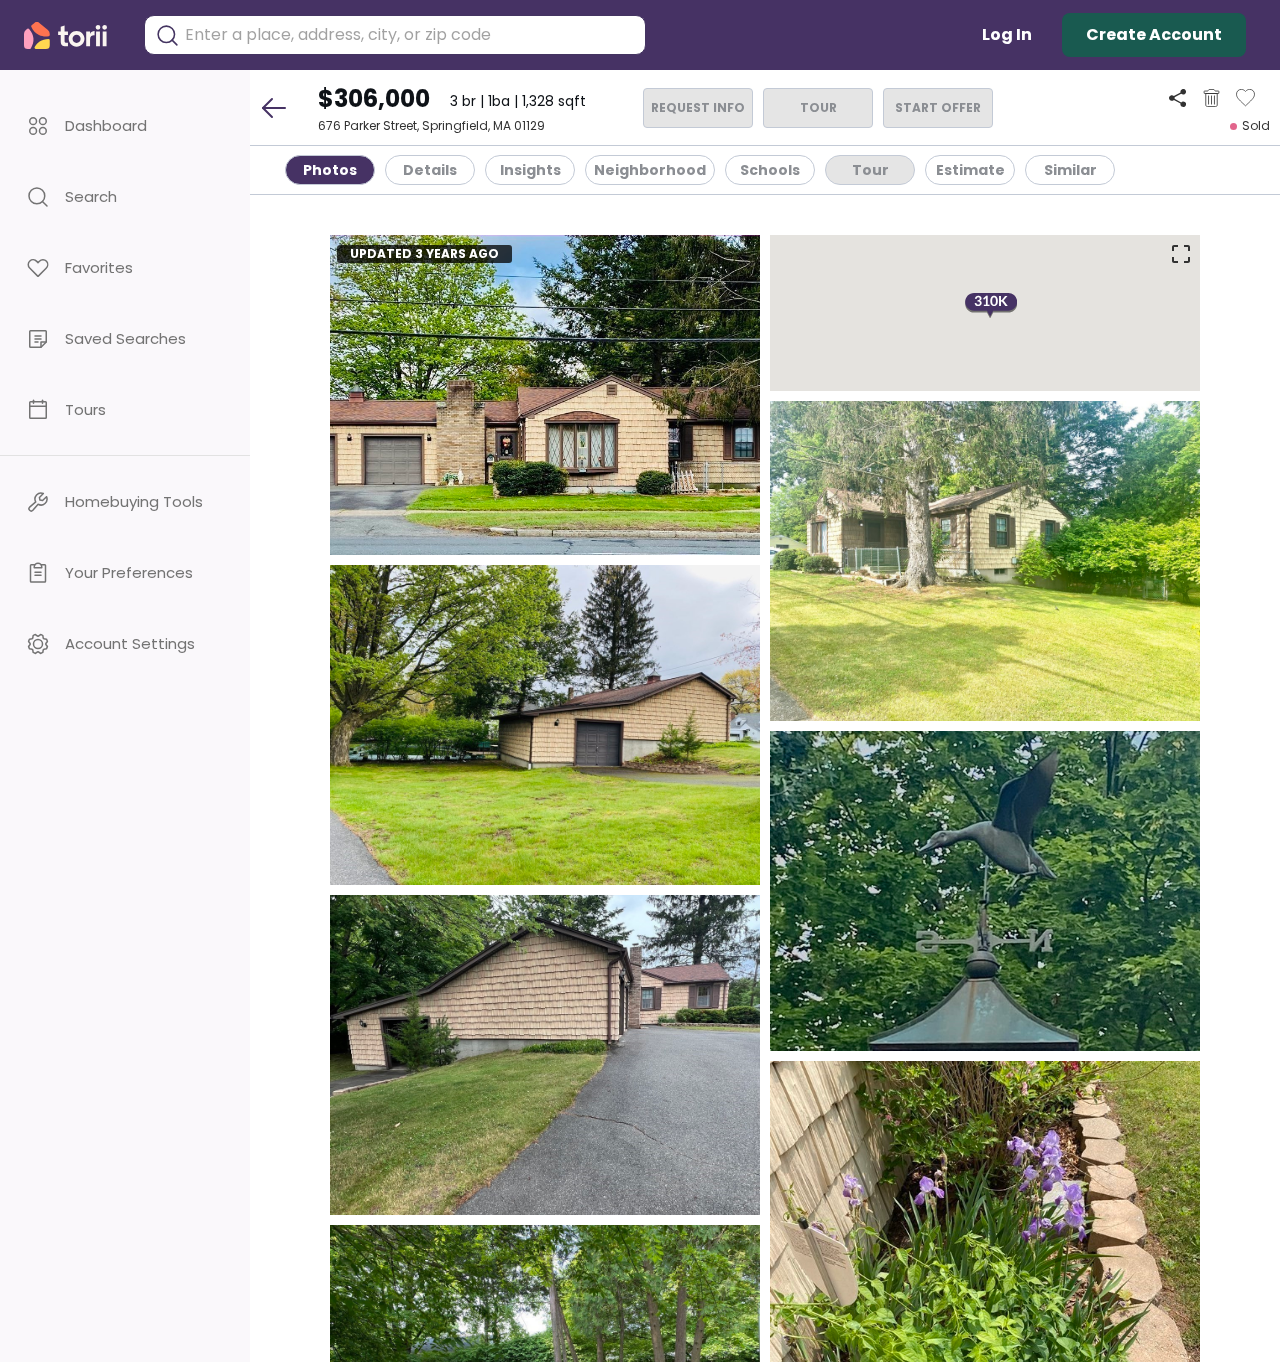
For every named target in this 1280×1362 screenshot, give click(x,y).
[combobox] (410, 35)
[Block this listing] (1211, 98)
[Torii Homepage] (74, 35)
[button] (125, 125)
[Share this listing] (1177, 97)
